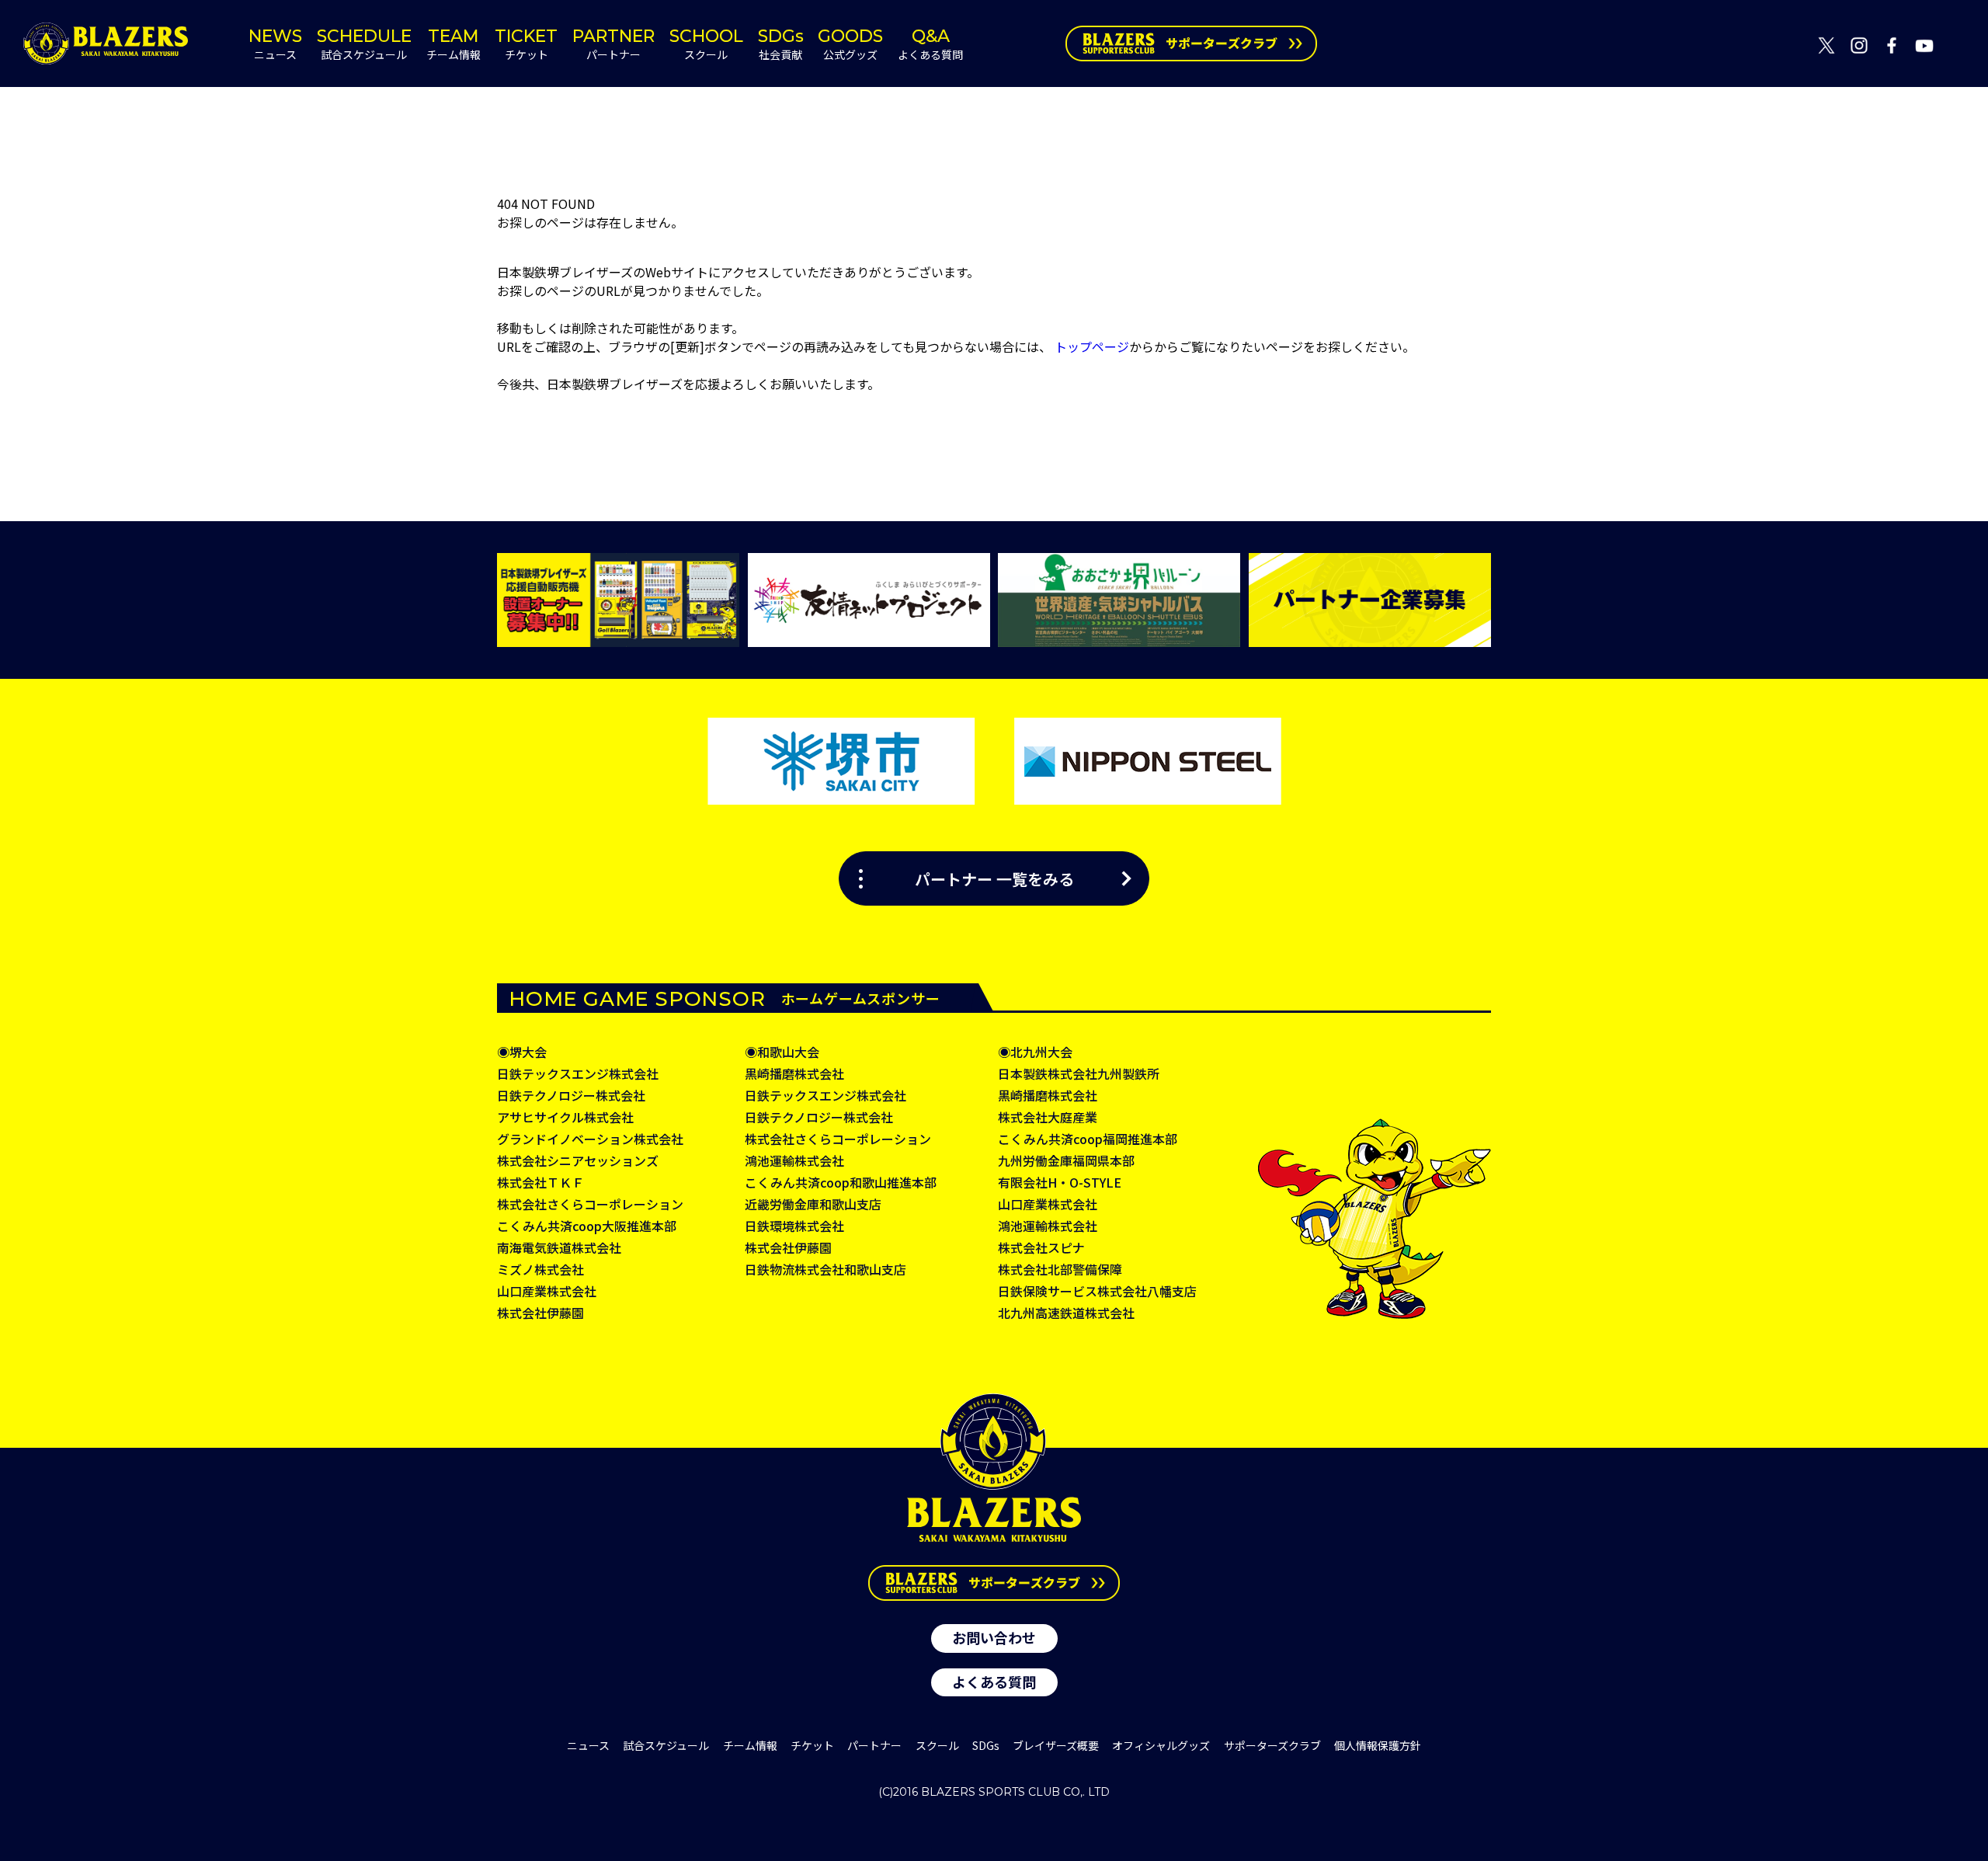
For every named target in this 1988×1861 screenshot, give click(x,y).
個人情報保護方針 (1378, 1745)
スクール (937, 1745)
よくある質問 (994, 1682)
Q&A (930, 44)
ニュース (588, 1745)
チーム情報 (750, 1745)
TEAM (454, 44)
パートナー (874, 1745)
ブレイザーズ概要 (1056, 1745)
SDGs (781, 44)
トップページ (1092, 346)
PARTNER (613, 44)
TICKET (526, 44)
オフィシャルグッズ (1161, 1745)
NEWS (275, 44)
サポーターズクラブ (1272, 1745)
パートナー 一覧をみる (994, 878)
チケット (812, 1745)
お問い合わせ (994, 1637)
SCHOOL (706, 44)
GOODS (850, 44)
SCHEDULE (364, 44)
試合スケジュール (666, 1745)
